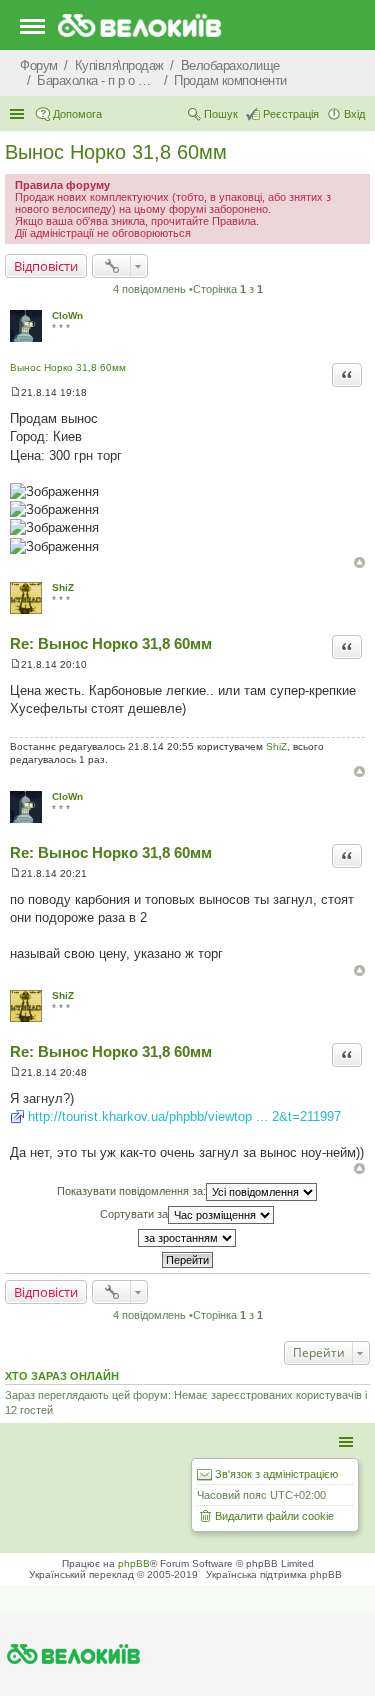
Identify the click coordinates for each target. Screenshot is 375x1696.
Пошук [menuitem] (221, 114)
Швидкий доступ (19, 114)
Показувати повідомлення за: (131, 1191)
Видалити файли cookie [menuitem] (274, 1516)
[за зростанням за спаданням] (187, 1238)
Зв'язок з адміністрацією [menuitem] (276, 1474)
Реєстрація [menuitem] (291, 114)
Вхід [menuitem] (354, 114)
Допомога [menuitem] (77, 114)
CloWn (67, 315)
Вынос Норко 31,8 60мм (116, 152)
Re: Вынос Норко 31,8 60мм (111, 643)
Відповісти (46, 266)
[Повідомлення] (15, 392)
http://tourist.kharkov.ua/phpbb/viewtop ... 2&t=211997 (184, 1116)
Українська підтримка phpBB (274, 1574)
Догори (359, 562)
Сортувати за (134, 1214)
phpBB (134, 1563)
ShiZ (63, 587)
